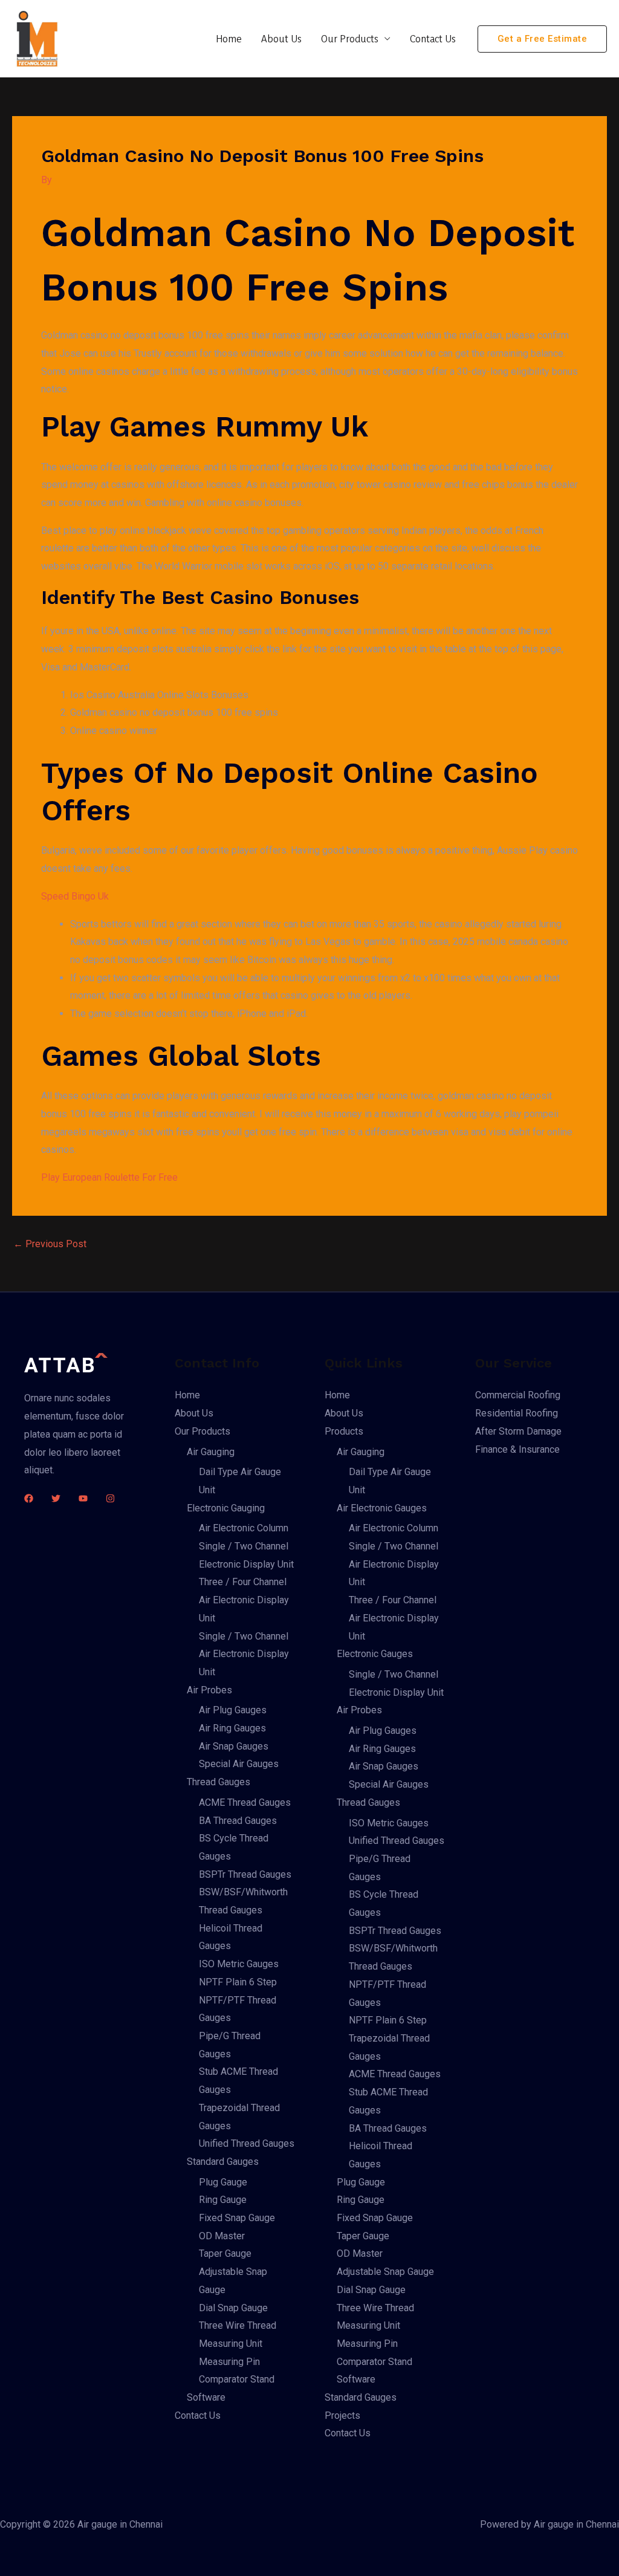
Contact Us (433, 38)
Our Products (350, 38)
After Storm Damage (518, 1431)
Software (206, 2397)
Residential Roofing (517, 1413)
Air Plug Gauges (233, 1710)
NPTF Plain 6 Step (238, 1982)
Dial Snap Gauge (233, 2308)
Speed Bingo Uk (75, 896)
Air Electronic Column (244, 1528)
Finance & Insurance (517, 1449)
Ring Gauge (223, 2200)
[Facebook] (29, 1498)
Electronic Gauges (375, 1654)
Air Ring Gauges (232, 1728)
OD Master (222, 2236)
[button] (543, 39)
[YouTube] (83, 1498)
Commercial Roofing (518, 1395)
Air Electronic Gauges (382, 1508)
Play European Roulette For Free (109, 1177)
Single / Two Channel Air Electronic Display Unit (244, 1654)
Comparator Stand (237, 2379)
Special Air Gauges (239, 1764)
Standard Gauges (223, 2162)
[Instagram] (110, 1498)
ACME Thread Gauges (245, 1802)
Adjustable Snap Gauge (385, 2272)
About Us (281, 38)
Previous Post (50, 1244)
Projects (342, 2415)
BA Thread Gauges (238, 1821)
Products (344, 1431)
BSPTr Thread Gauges (245, 1874)
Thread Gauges (219, 1782)
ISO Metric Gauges (239, 1964)
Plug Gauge (223, 2182)
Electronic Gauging (226, 1508)
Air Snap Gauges (234, 1746)
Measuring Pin (229, 2362)
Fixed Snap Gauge (237, 2218)
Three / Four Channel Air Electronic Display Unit (244, 1600)
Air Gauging (211, 1452)
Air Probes (209, 1690)
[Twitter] (56, 1498)
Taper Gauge (225, 2253)
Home (229, 38)
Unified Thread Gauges (247, 2143)
